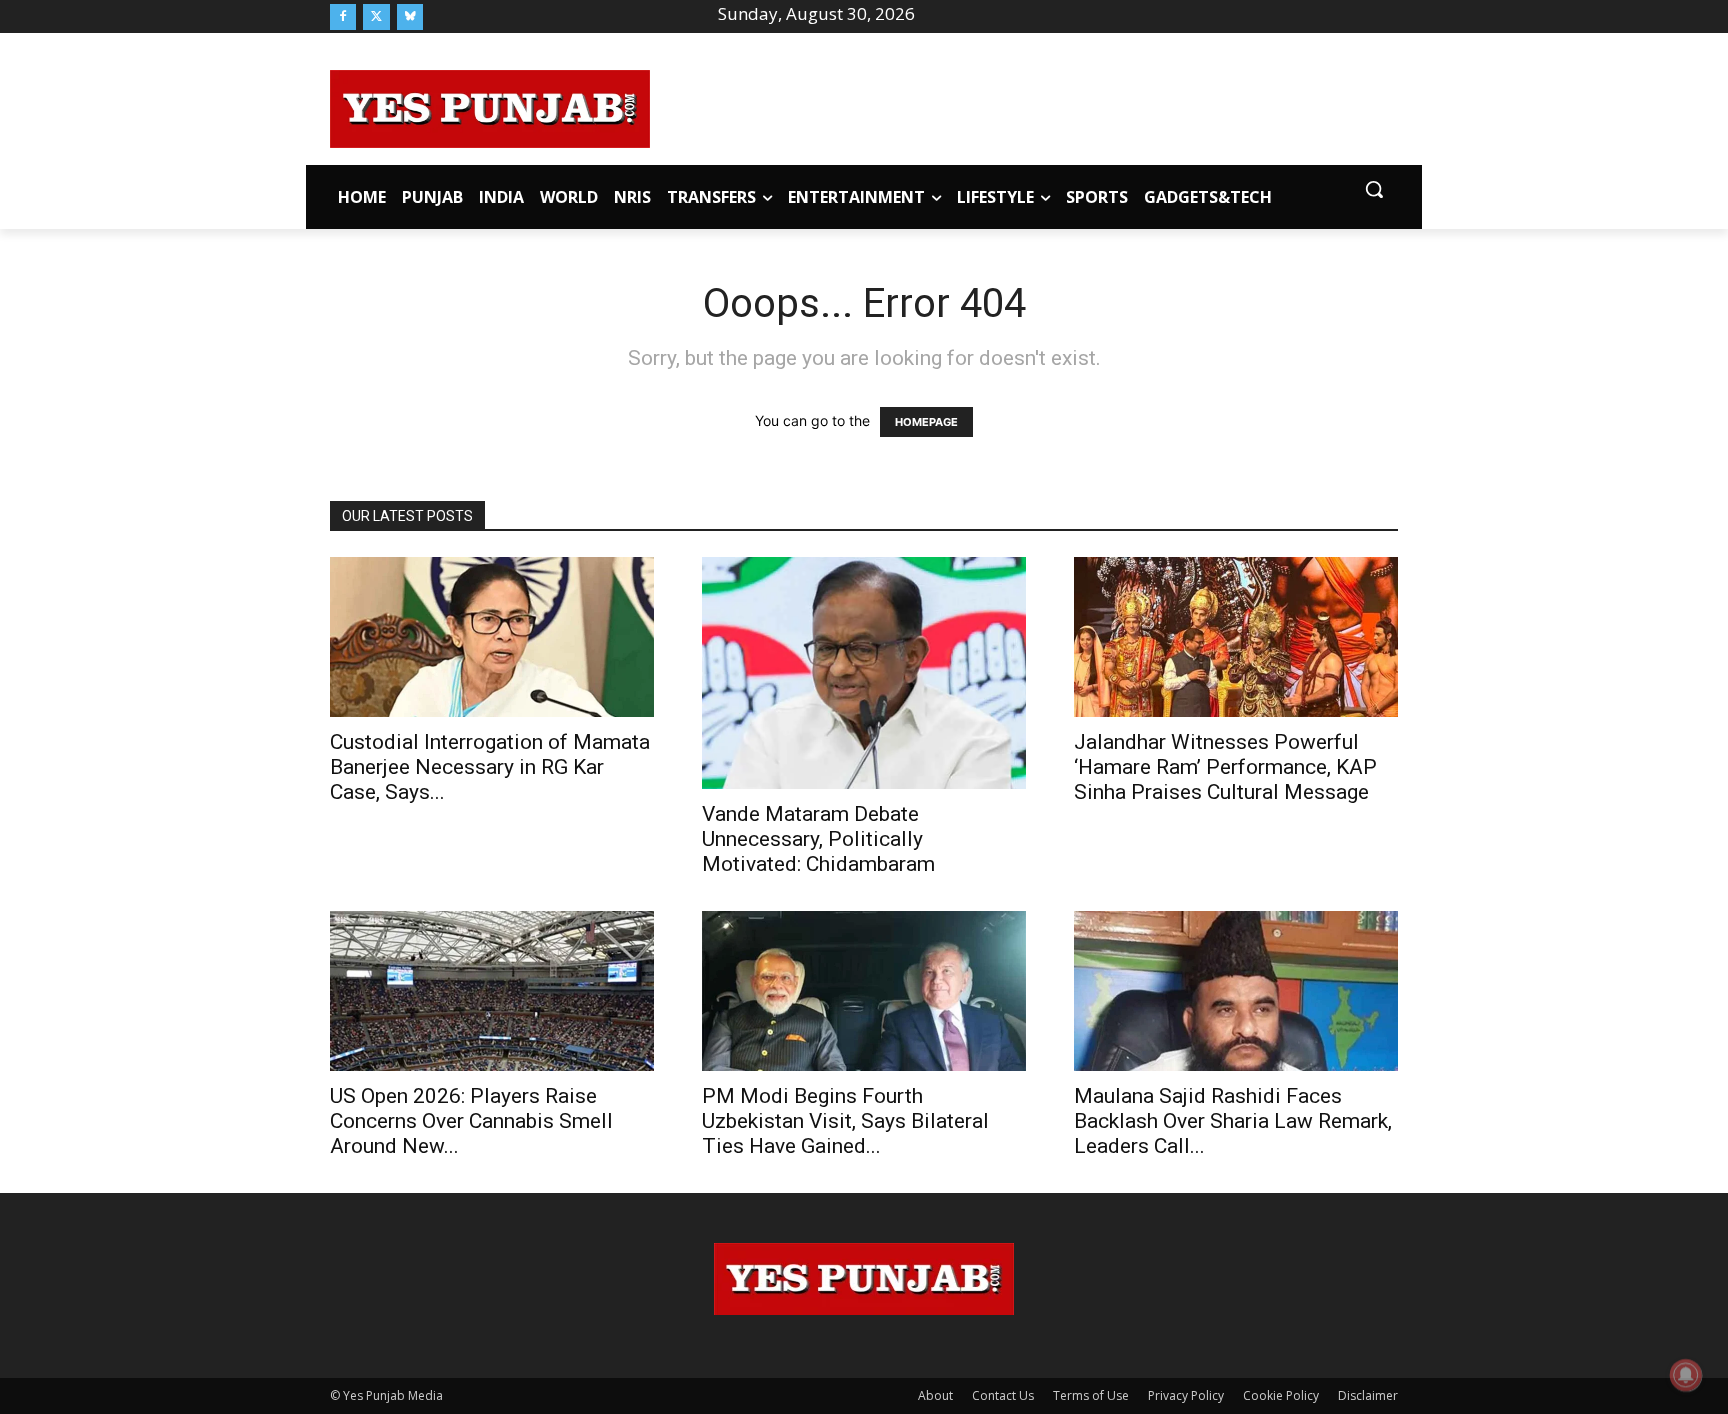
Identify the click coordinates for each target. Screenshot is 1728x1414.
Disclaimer (1368, 1395)
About (935, 1395)
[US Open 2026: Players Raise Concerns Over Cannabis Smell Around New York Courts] (492, 991)
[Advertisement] (1024, 106)
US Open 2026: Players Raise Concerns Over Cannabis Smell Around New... (471, 1121)
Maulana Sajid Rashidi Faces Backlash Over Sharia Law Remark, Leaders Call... (1233, 1121)
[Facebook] (343, 17)
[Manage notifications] (1686, 1375)
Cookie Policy (1281, 1395)
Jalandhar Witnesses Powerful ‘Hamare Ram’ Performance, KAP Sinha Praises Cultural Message (1225, 767)
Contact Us (1003, 1395)
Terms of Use (1091, 1395)
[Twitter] (376, 17)
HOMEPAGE (926, 422)
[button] (1374, 189)
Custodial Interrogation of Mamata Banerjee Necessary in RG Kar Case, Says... (490, 767)
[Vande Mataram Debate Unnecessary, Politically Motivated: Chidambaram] (864, 672)
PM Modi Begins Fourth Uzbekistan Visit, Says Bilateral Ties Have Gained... (845, 1121)
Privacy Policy (1186, 1395)
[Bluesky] (410, 17)
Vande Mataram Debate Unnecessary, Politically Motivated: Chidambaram (818, 839)
